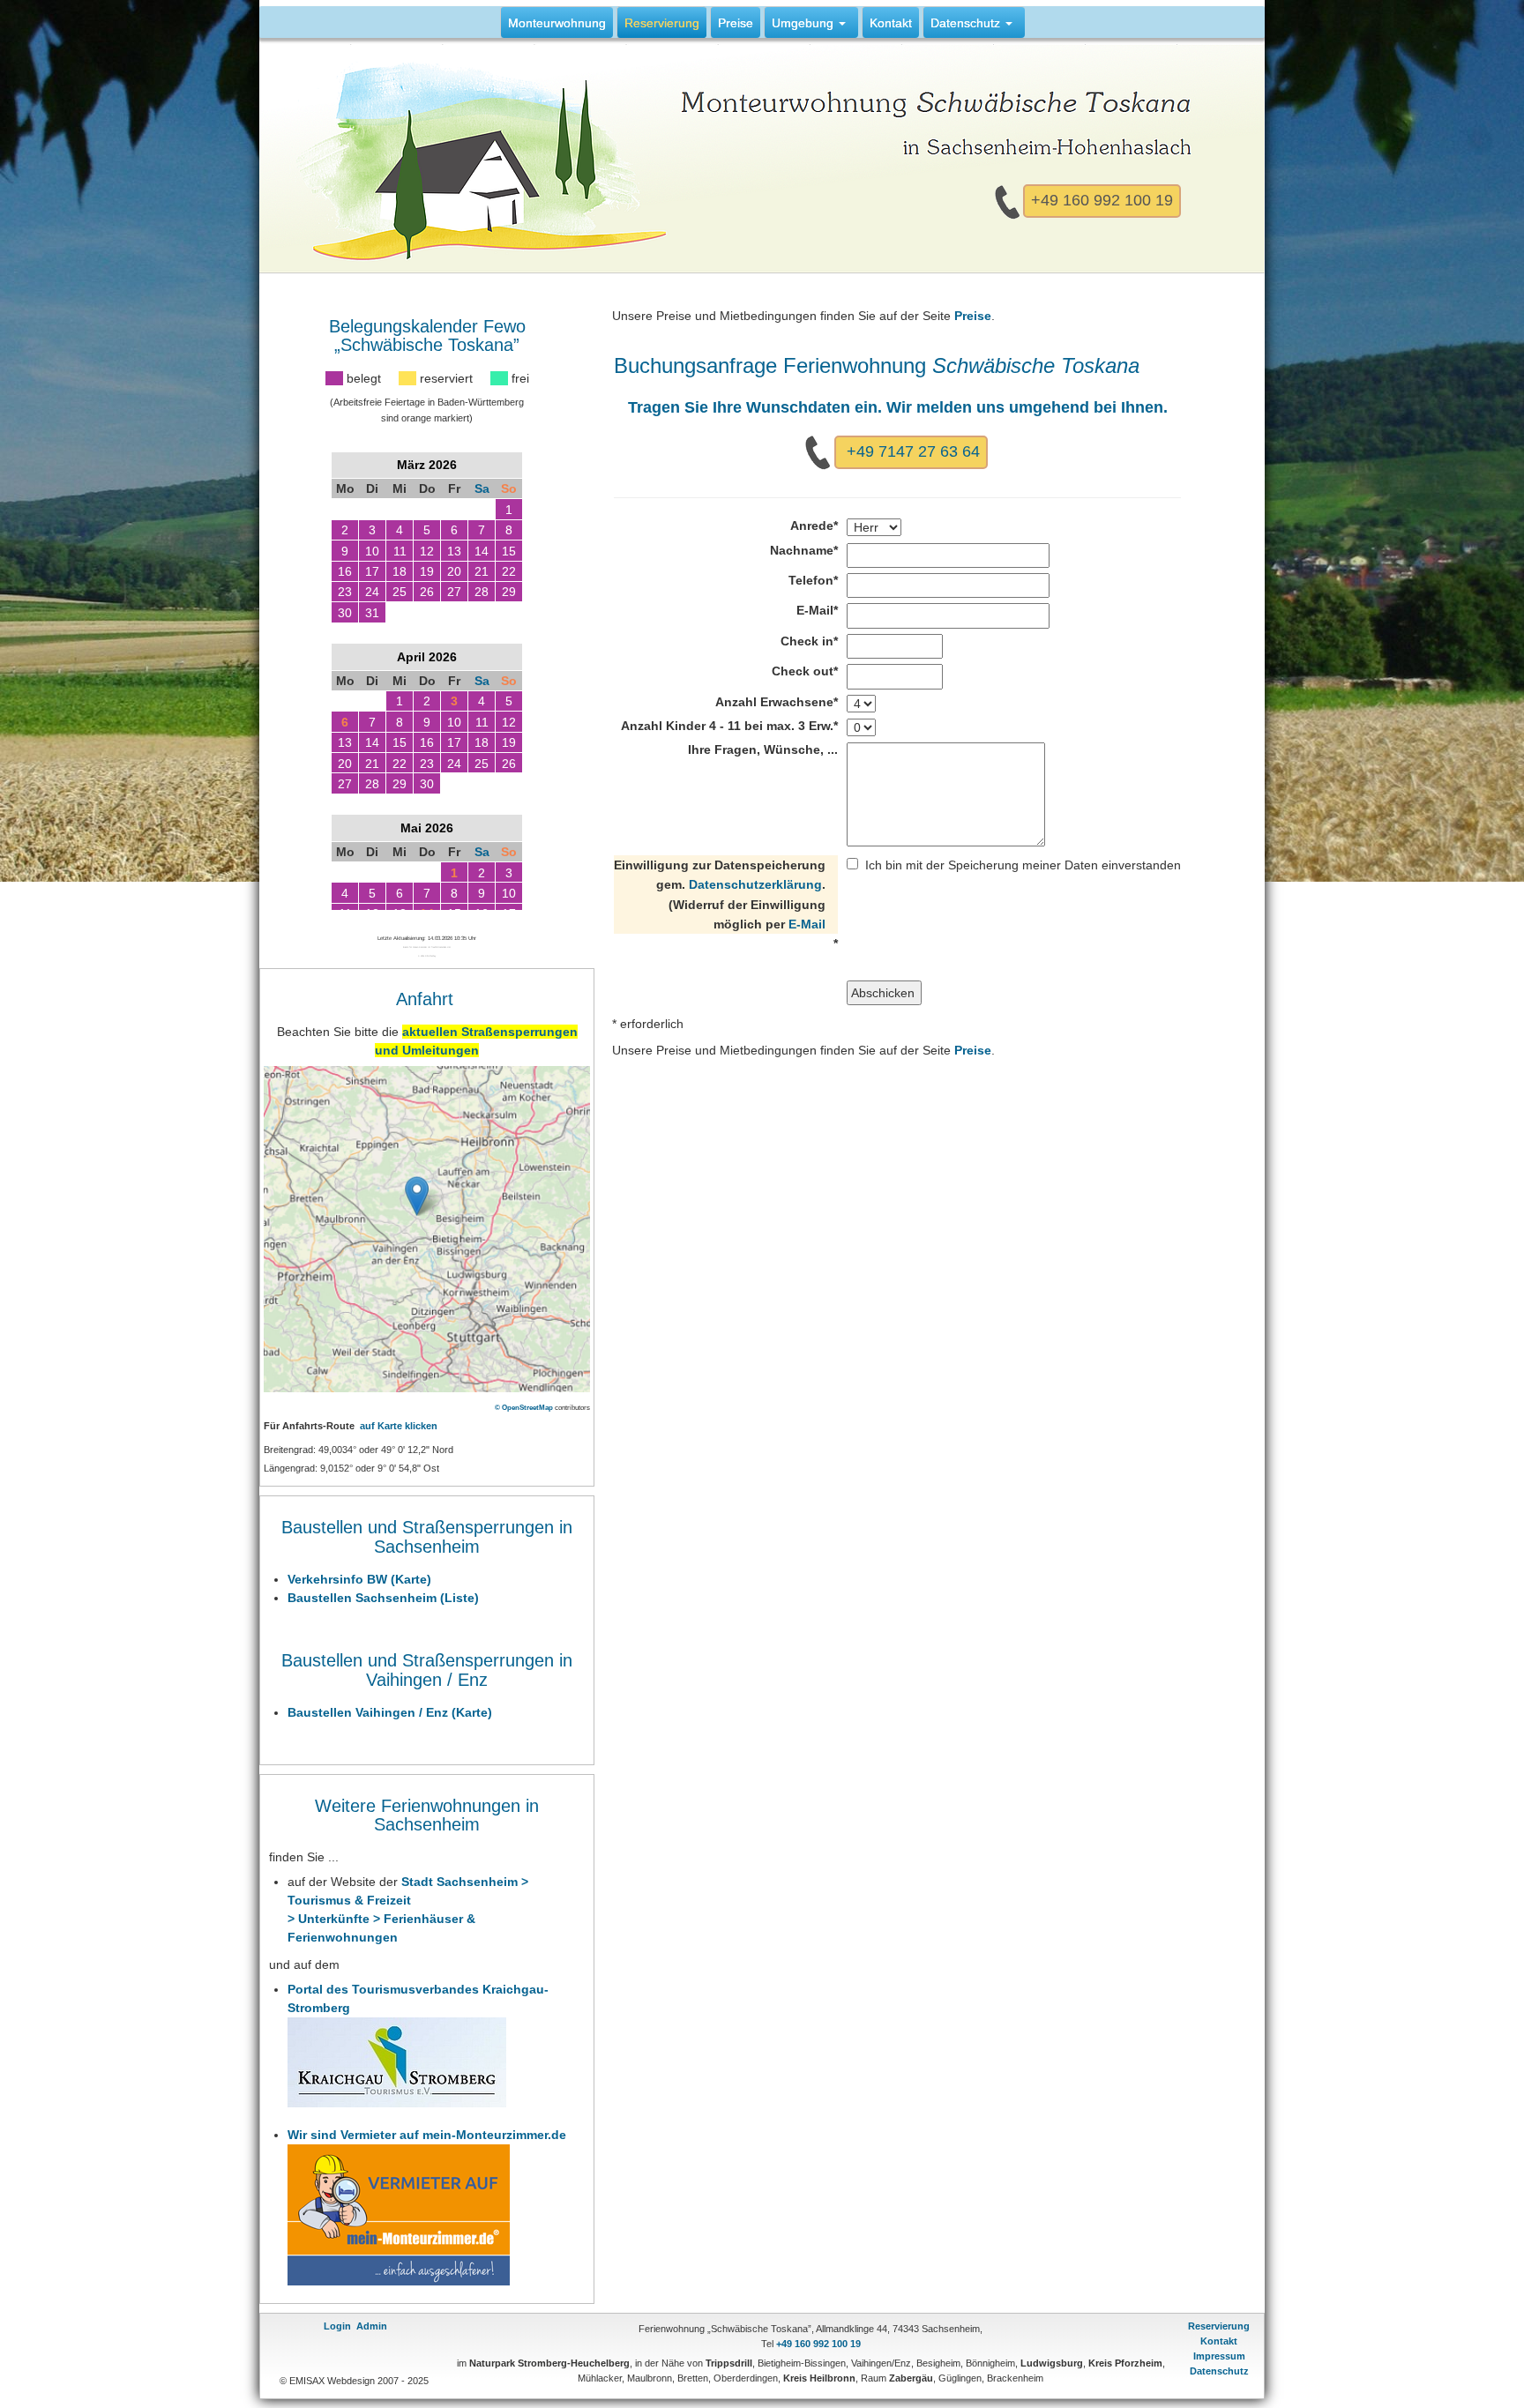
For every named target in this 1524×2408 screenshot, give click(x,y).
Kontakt (1219, 2341)
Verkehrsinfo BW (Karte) (359, 1579)
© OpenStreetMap (524, 1407)
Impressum (1219, 2356)
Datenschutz (1219, 2371)
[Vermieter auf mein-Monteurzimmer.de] (399, 2214)
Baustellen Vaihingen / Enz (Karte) (390, 1712)
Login (337, 2326)
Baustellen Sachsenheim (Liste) (383, 1598)
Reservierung (1219, 2326)
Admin (372, 2326)
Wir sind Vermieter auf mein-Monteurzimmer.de (427, 2135)
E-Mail (807, 924)
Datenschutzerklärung (755, 884)
